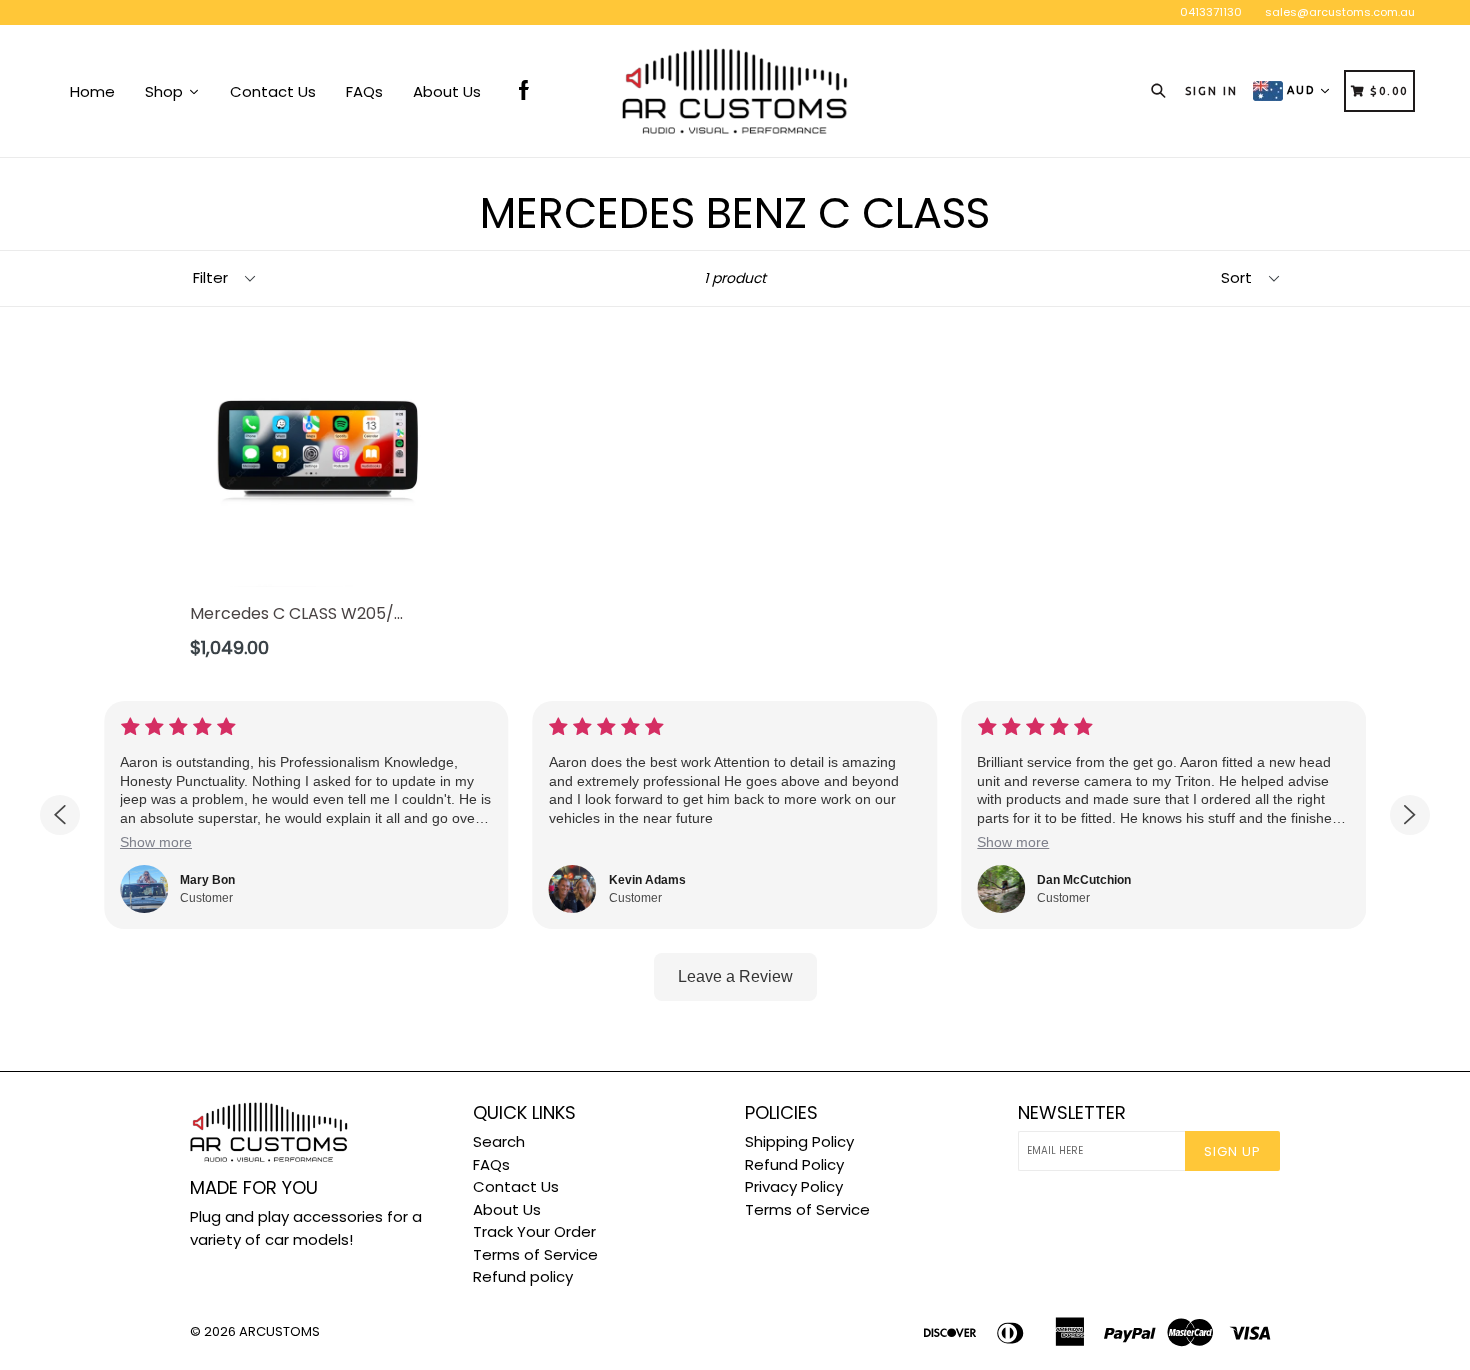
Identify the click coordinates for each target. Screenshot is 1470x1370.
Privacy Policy (794, 1186)
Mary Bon (207, 880)
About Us (507, 1209)
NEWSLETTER (1072, 1113)
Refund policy (523, 1276)
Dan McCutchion (1084, 880)
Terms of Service (535, 1254)
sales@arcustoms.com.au (1340, 12)
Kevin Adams (647, 880)
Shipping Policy (799, 1141)
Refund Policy (794, 1164)
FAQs (491, 1164)
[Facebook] (524, 91)
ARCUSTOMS (279, 1331)
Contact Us (516, 1186)
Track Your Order (534, 1231)
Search (499, 1141)
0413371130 (1211, 12)
